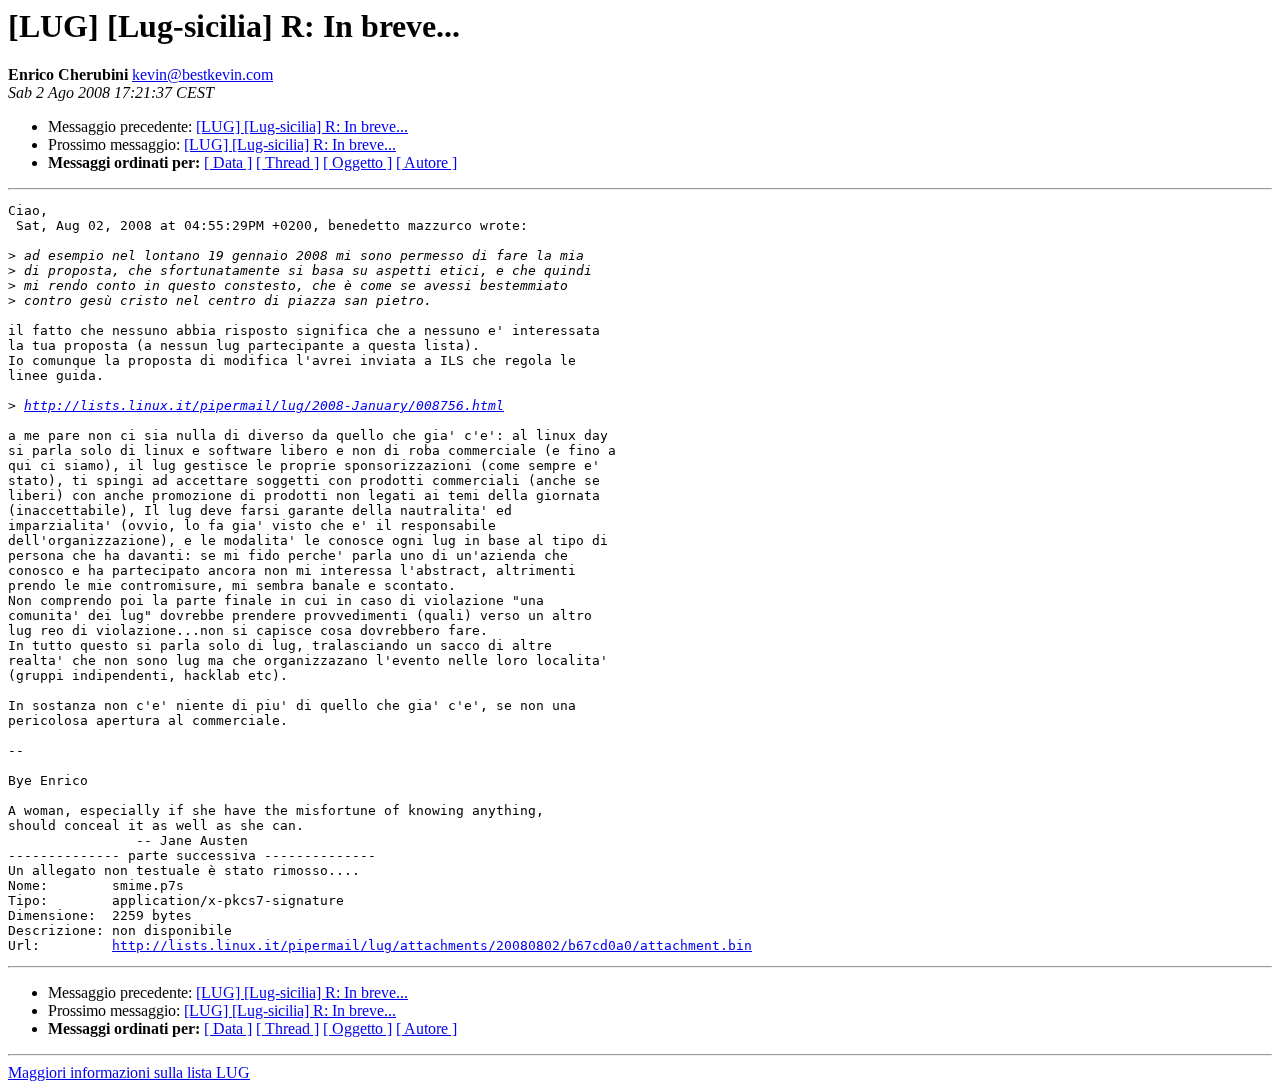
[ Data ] (228, 162)
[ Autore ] (426, 162)
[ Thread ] (287, 162)
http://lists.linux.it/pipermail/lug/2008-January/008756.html (264, 405)
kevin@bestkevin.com (202, 74)
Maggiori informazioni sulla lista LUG (129, 1072)
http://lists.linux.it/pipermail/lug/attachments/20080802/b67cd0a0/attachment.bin (432, 945)
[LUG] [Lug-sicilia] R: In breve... (302, 126)
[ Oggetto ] (357, 162)
